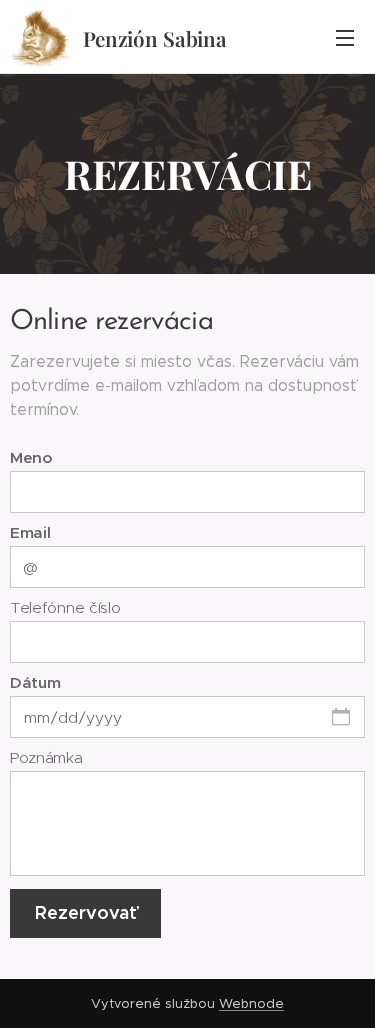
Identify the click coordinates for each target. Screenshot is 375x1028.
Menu (345, 37)
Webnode (251, 1003)
